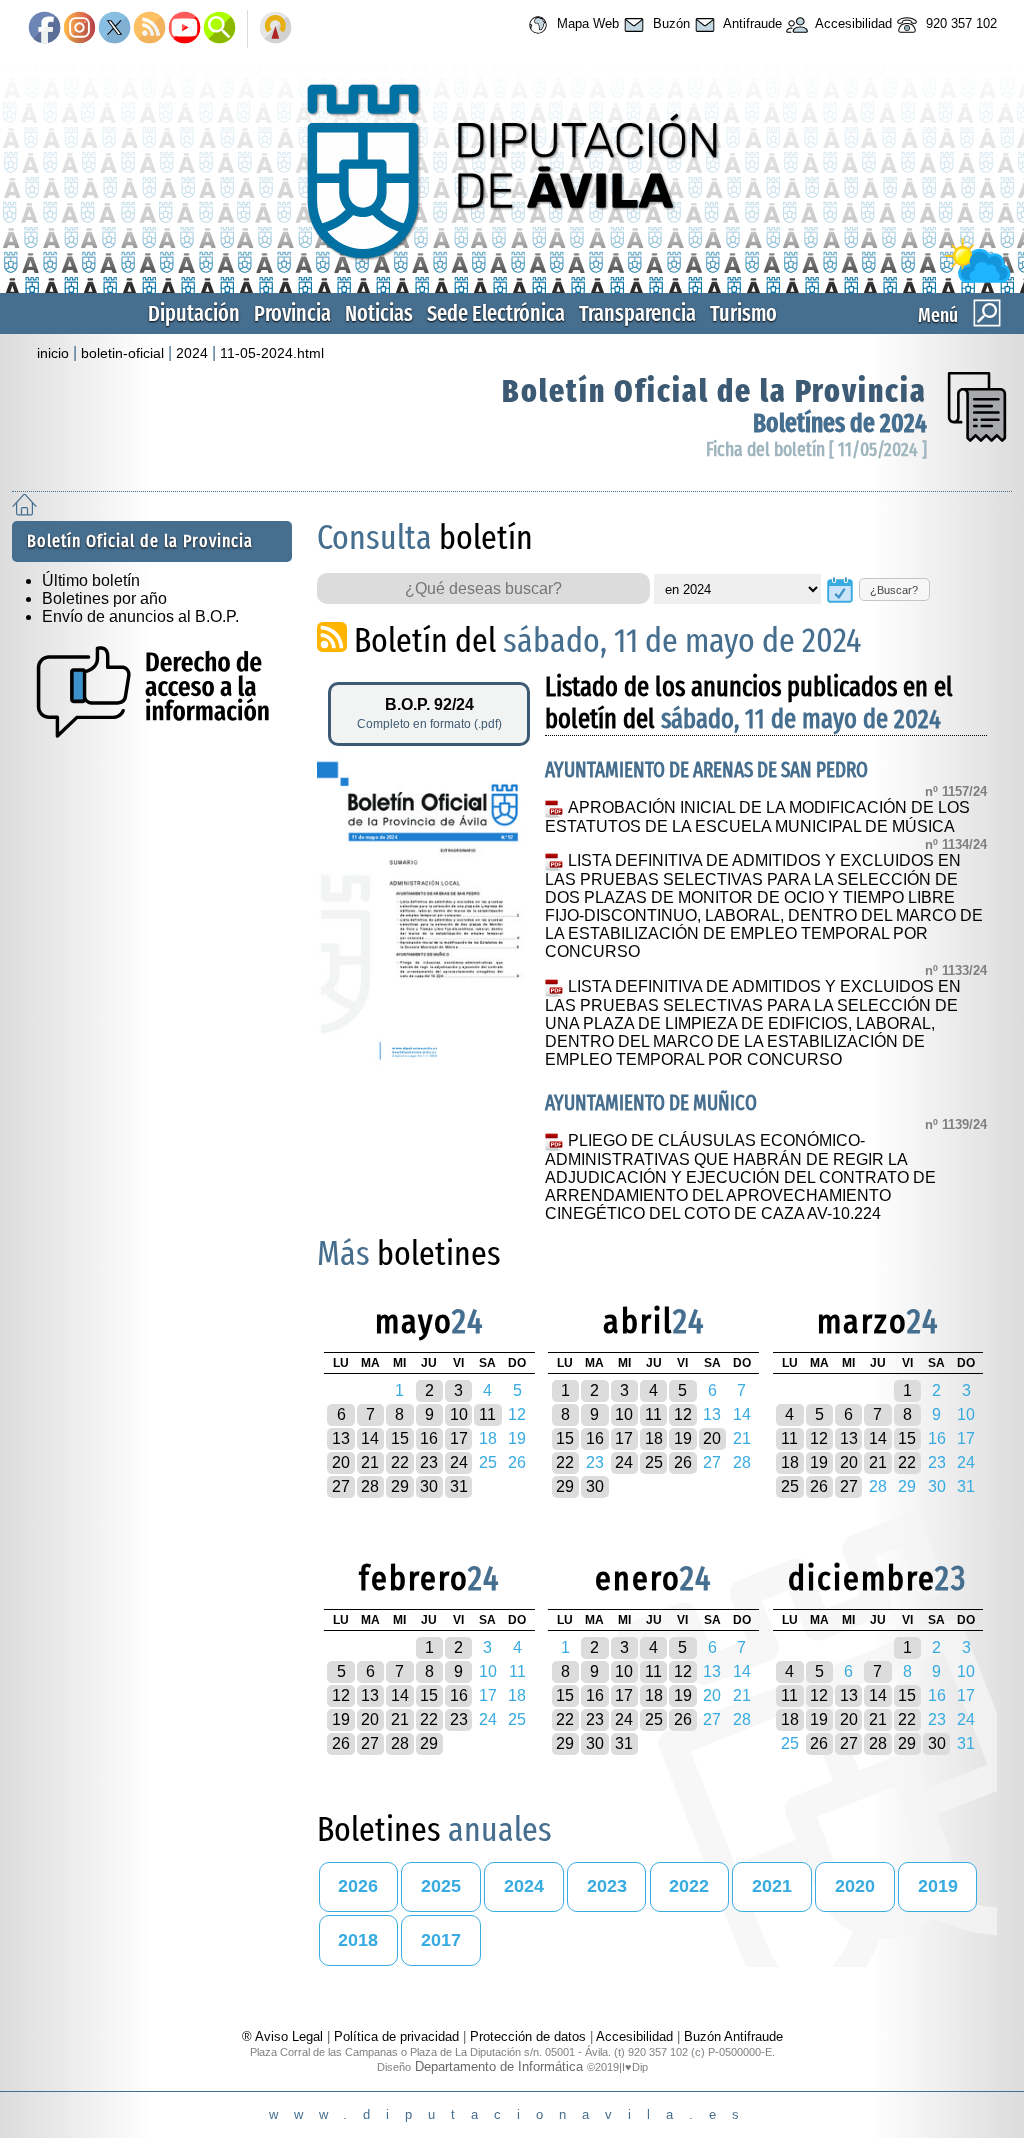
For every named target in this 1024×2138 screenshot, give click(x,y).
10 (459, 1414)
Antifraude (751, 23)
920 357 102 (959, 23)
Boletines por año (104, 598)
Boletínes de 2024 (840, 423)
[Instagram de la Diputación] (79, 29)
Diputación (194, 313)
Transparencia (637, 313)
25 (654, 1462)
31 (459, 1486)
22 (400, 1462)
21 (370, 1462)
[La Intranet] (275, 29)
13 (341, 1438)
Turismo (743, 313)
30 (429, 1486)
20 (341, 1462)
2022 (689, 1886)
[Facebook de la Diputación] (44, 29)
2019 (938, 1886)
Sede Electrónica (496, 313)
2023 (607, 1886)
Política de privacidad (396, 2036)
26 (683, 1462)
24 (459, 1462)
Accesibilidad (852, 23)
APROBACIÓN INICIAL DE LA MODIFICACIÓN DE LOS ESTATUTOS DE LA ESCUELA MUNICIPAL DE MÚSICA (757, 817)
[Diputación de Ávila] (512, 278)
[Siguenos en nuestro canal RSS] (149, 29)
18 (654, 1438)
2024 (192, 353)
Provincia (292, 313)
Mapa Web (586, 23)
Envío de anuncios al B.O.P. (140, 616)
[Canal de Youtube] (184, 29)
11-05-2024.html (272, 353)
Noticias (379, 313)
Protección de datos (528, 2036)
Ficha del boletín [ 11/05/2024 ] (816, 449)
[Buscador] (219, 29)
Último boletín (91, 580)
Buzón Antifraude (733, 2036)
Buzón (669, 23)
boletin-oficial (122, 353)
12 (683, 1414)
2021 (772, 1886)
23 (429, 1462)
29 (400, 1486)
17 (459, 1438)
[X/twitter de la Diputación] (114, 29)
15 (400, 1438)
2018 (358, 1940)
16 (429, 1438)
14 (370, 1438)
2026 (358, 1886)
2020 (855, 1886)
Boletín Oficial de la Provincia (714, 391)
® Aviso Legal (284, 2036)
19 (683, 1438)
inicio (53, 353)
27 (341, 1486)
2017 (441, 1940)
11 (487, 1414)
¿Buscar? (894, 590)
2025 (441, 1886)
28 (370, 1486)
